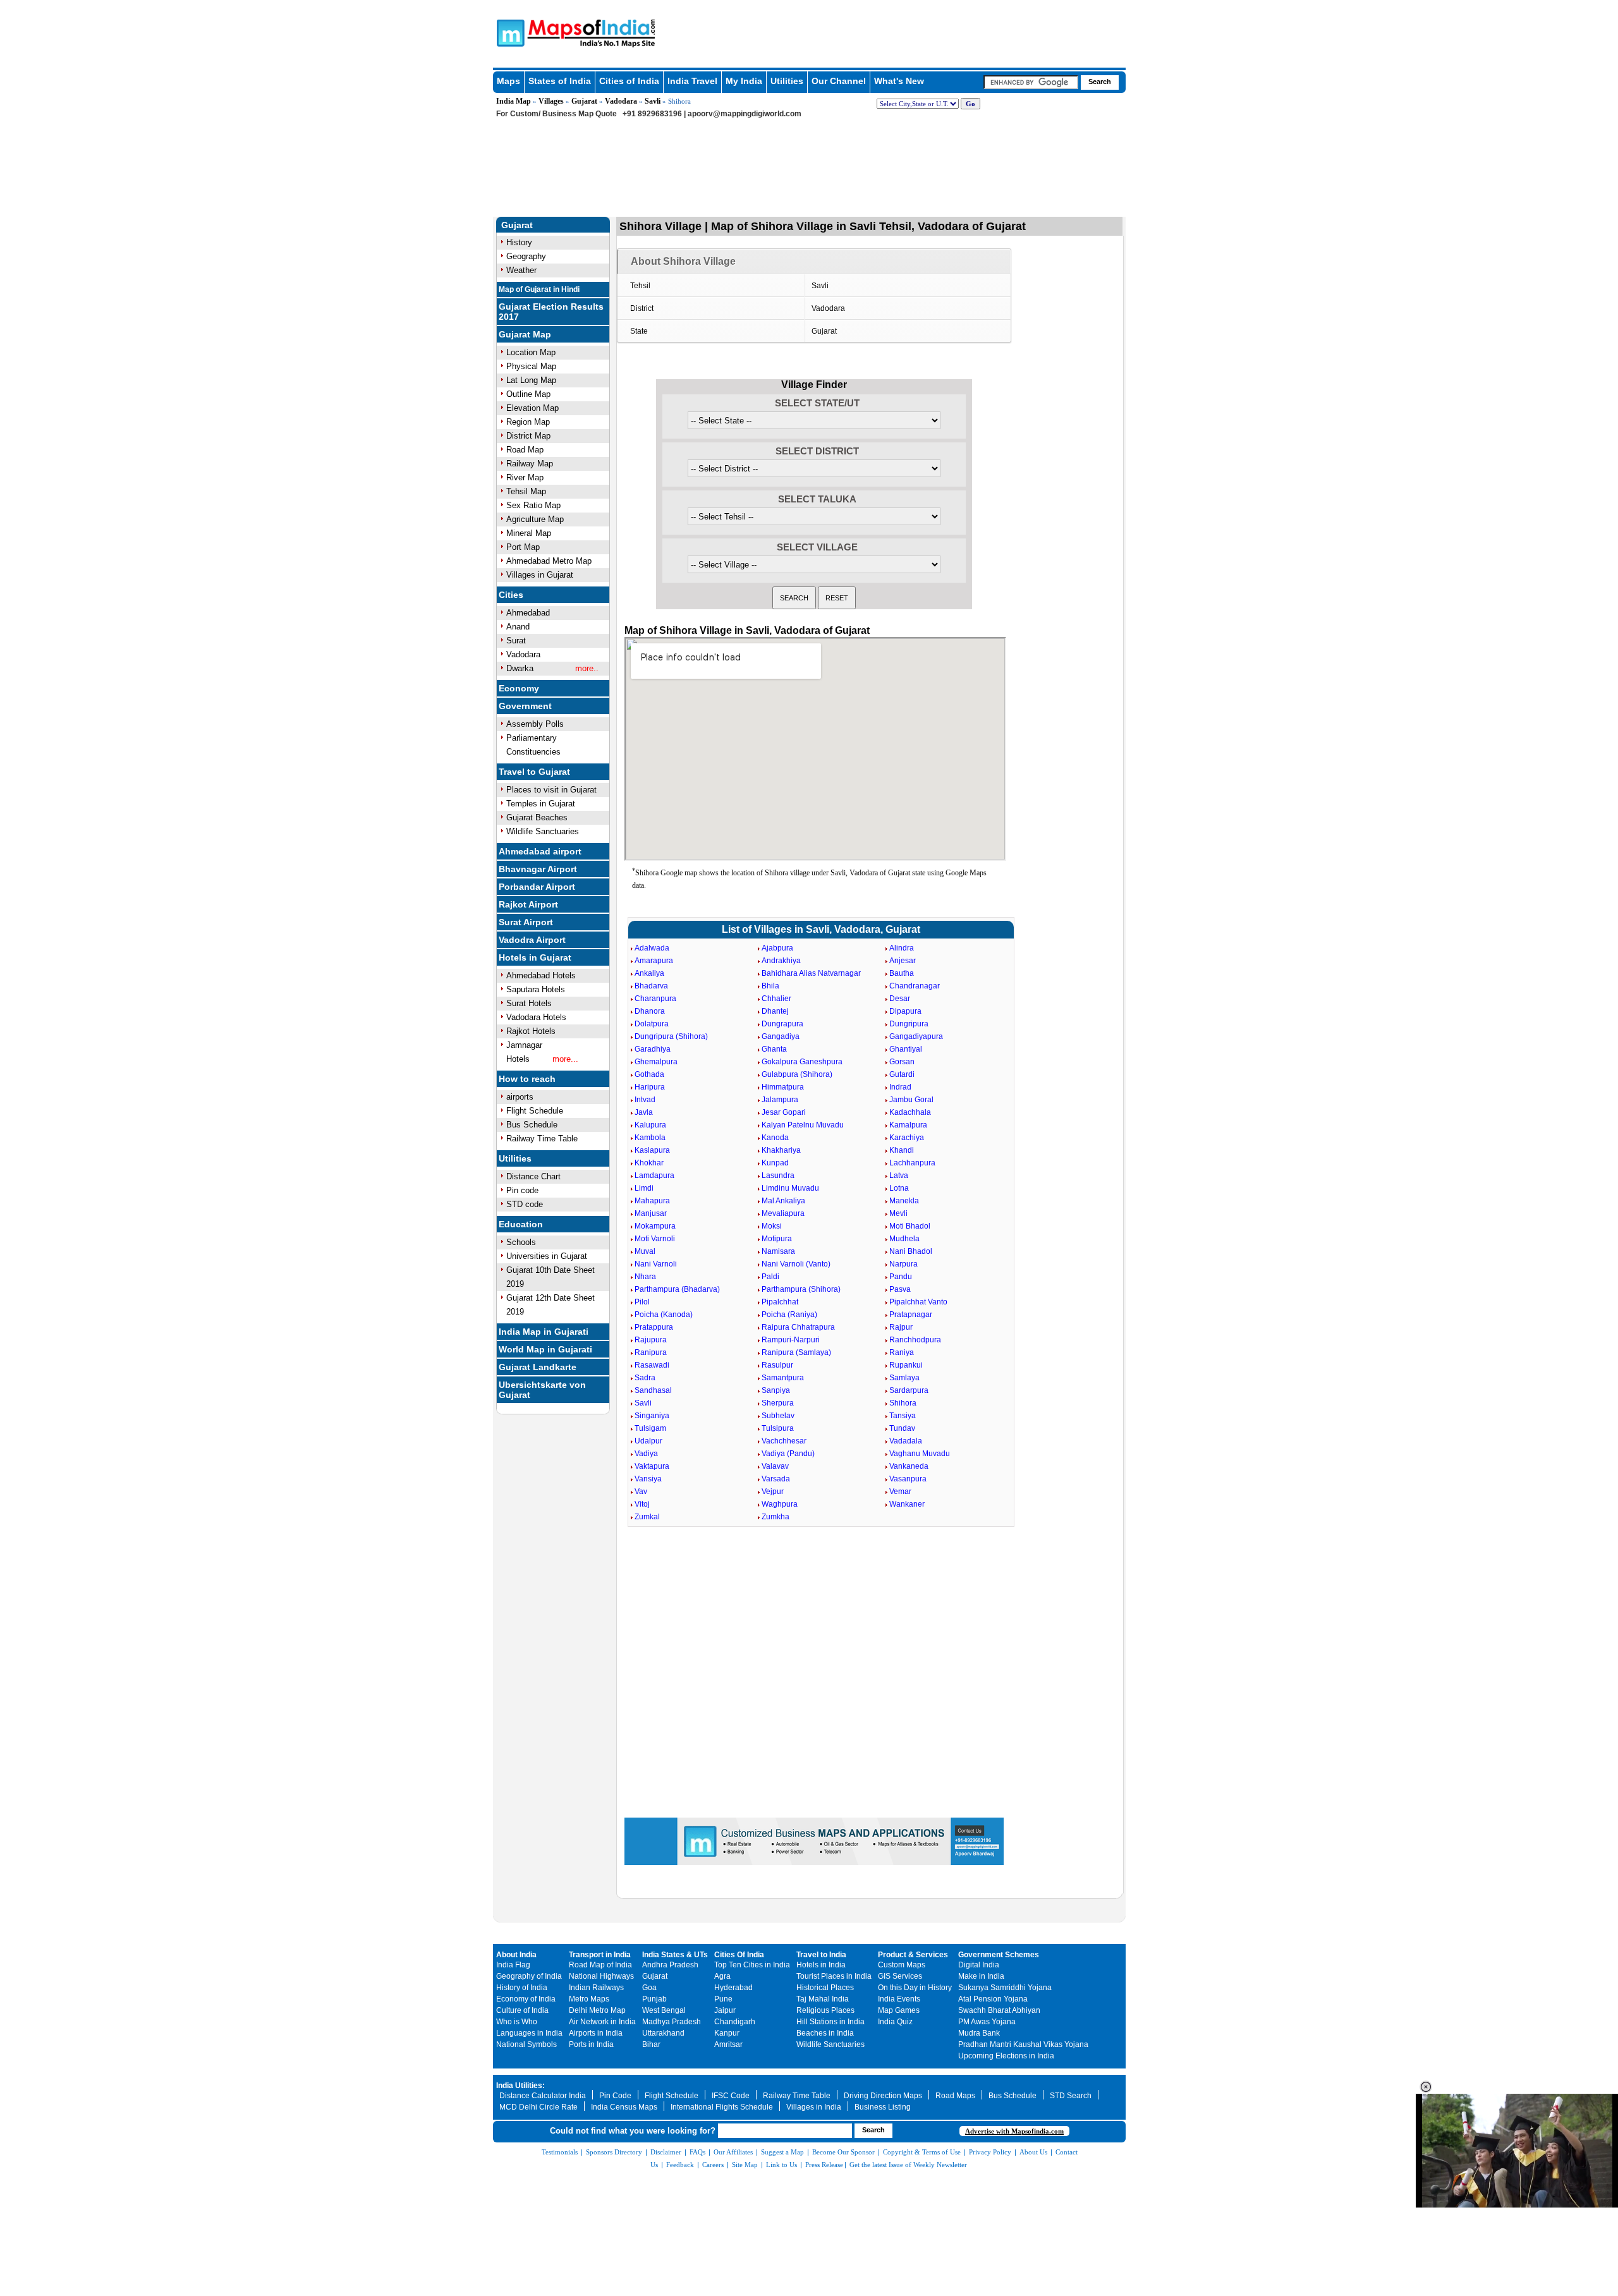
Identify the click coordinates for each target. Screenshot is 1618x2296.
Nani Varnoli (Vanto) (796, 1264)
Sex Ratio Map (533, 505)
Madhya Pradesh (672, 2022)
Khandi (902, 1150)
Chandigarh (735, 2022)
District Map (528, 436)
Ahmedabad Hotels (541, 975)
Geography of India (529, 1976)
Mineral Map (529, 533)
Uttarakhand (663, 2033)
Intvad (645, 1100)
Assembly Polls (535, 724)
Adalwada (652, 948)
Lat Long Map (531, 380)
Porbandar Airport (537, 887)
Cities (511, 595)
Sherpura (778, 1403)
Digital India (979, 1965)
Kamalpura (908, 1125)
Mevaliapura (783, 1213)
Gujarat (584, 101)
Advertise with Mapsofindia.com (1014, 2131)
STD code (525, 1204)
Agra (722, 1976)
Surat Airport (526, 922)
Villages (551, 101)
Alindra (902, 948)
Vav (641, 1491)
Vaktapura (652, 1466)
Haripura (650, 1087)
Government (525, 706)
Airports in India (596, 2033)
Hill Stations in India (830, 2022)
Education (521, 1224)
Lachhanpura (912, 1163)
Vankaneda (909, 1466)
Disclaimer (666, 2152)
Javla (644, 1112)
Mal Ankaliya (783, 1201)
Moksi (772, 1226)
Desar (900, 999)
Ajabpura (777, 948)
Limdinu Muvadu (790, 1188)
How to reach (527, 1079)
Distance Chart (533, 1176)
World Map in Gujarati (545, 1349)
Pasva (900, 1289)
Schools (521, 1242)
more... (565, 1059)
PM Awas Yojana (987, 2022)
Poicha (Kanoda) (664, 1315)
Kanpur (727, 2033)
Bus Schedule (532, 1125)
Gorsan (902, 1062)
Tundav (902, 1428)
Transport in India (600, 1955)
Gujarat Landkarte (538, 1367)
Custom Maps (902, 1965)
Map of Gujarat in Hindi (539, 289)
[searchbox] (1031, 82)
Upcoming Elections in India (1006, 2056)
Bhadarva (651, 986)
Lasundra (778, 1175)
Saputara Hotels (536, 989)
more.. (587, 668)
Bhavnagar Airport (538, 869)
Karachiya (907, 1138)
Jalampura (780, 1100)
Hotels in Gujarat (535, 957)
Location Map (531, 352)
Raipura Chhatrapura (798, 1327)
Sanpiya (776, 1390)
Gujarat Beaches (537, 817)
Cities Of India (739, 1955)
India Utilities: (520, 2086)
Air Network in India (602, 2022)
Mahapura (652, 1201)
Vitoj (642, 1504)
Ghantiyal (906, 1049)
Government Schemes (999, 1955)
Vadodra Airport (532, 940)
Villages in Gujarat (540, 575)
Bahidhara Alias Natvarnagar (811, 973)
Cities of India (629, 81)
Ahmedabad (528, 613)
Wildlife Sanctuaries (543, 831)
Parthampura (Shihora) (801, 1289)
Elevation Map (532, 408)
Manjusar (651, 1213)
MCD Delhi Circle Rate (538, 2107)
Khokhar (649, 1163)
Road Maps (955, 2096)
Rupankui (906, 1365)
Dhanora (650, 1011)
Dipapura (905, 1011)
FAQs (697, 2152)
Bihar (651, 2044)
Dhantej (775, 1011)
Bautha (902, 973)
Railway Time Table (542, 1139)
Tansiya (903, 1416)
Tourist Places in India (834, 1976)
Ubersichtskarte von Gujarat (542, 1390)
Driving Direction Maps (883, 2096)
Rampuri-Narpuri (791, 1340)
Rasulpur (777, 1365)
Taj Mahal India (823, 1999)
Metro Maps (589, 1999)
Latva (899, 1175)
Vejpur (773, 1491)
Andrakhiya (781, 961)
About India (516, 1955)
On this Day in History (915, 1988)
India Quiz (895, 2022)
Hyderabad (733, 1988)
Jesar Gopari (784, 1112)
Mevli (898, 1213)
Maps (508, 81)
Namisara (778, 1251)
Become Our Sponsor (843, 2152)
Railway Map (530, 464)
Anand (518, 627)
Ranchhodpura (915, 1340)
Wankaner (907, 1504)
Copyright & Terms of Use (922, 2152)
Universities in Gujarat (547, 1256)
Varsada (776, 1479)
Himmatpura (783, 1087)
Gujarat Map (525, 334)
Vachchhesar (784, 1441)
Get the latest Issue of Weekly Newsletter (908, 2165)
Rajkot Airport (528, 904)
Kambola (650, 1138)
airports (520, 1097)
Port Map (523, 547)
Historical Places (825, 1988)
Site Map (745, 2165)
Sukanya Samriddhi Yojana (1005, 1988)
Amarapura (654, 961)
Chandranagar (915, 986)
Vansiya (648, 1479)
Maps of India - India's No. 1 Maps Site (509, 32)
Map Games (899, 2010)
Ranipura (651, 1352)
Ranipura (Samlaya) (796, 1352)
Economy (519, 688)
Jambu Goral (911, 1100)
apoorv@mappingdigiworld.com (745, 114)
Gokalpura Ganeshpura (802, 1062)
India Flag (513, 1965)
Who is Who (517, 2022)
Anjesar (903, 961)
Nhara (645, 1277)
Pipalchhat (780, 1302)
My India (744, 81)
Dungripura (909, 1024)
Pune (723, 1999)
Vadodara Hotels (536, 1017)
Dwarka (520, 668)
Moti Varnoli (655, 1239)
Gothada (649, 1074)
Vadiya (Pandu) (788, 1454)
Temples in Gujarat (541, 804)
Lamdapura (654, 1175)
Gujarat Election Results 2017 (551, 312)
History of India (522, 1988)
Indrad (900, 1087)
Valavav (775, 1466)
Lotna (899, 1188)
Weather (521, 270)
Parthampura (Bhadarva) (677, 1289)
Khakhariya (781, 1150)
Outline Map (528, 394)
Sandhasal (653, 1390)
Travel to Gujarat (534, 772)
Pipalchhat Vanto (918, 1302)
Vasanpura (908, 1479)
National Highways (601, 1976)
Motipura (777, 1239)
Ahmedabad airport (540, 851)
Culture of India (522, 2010)
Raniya (902, 1352)
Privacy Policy (990, 2152)
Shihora (903, 1403)
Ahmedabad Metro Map (549, 561)
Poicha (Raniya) (789, 1315)
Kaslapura (652, 1150)
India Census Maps (624, 2107)
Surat (516, 641)
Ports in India (591, 2044)
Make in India (981, 1976)
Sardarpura (909, 1390)
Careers (713, 2165)
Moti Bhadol (910, 1226)
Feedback (680, 2165)
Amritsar (728, 2044)
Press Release (824, 2165)
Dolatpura (652, 1024)
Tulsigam (650, 1428)
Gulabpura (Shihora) (797, 1074)
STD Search (1071, 2096)
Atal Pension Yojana (993, 1999)
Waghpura (780, 1504)
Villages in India (814, 2107)
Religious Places (825, 2010)
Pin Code (615, 2096)
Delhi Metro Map (597, 2010)
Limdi (644, 1188)
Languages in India (529, 2033)
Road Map (525, 450)
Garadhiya (653, 1049)
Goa (649, 1988)
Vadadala (906, 1441)
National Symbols (526, 2044)
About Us (1033, 2152)
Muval (645, 1251)
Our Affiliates (733, 2152)
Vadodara (621, 101)
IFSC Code (731, 2096)
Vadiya (646, 1454)
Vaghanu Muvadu (920, 1454)
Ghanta (774, 1049)
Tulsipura (778, 1428)
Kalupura (650, 1125)
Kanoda (775, 1138)
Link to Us (782, 2165)
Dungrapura (782, 1024)
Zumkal (647, 1517)
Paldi (770, 1277)
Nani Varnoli (656, 1264)
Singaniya (652, 1416)
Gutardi (902, 1074)
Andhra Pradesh (670, 1965)
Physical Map (531, 366)
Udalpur (648, 1441)
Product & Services (913, 1955)
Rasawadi (652, 1365)
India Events (899, 1999)
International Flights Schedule (722, 2107)
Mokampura (655, 1226)
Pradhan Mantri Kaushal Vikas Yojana (1023, 2044)
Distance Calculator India (543, 2096)
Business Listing (883, 2107)
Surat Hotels (529, 1003)
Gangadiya (781, 1036)
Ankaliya (649, 973)
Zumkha (776, 1517)
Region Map (528, 422)
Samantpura (783, 1378)
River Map (525, 477)
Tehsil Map (526, 491)
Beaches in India (825, 2033)
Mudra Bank (979, 2033)
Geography (526, 256)
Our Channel (839, 81)
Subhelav (778, 1416)
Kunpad (775, 1163)
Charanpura (655, 999)
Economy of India (526, 1999)
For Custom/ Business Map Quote (557, 114)
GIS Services (900, 1976)
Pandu (901, 1277)
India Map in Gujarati (544, 1332)
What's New (899, 81)
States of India (560, 81)
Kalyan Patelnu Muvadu (803, 1125)
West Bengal (664, 2010)
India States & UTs (675, 1955)
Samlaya (904, 1378)
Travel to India (821, 1955)
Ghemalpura (656, 1062)
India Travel (692, 81)
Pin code (522, 1190)
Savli (653, 101)
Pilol (642, 1302)
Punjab (654, 1999)
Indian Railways (596, 1988)
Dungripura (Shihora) (671, 1036)
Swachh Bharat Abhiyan (999, 2010)
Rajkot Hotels (531, 1031)
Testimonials (560, 2152)
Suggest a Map (782, 2152)
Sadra (645, 1378)
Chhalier (776, 999)
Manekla (904, 1201)
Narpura (903, 1264)
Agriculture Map (535, 519)
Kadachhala (910, 1112)
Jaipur (725, 2010)
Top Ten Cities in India (752, 1965)
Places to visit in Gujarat (551, 790)
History (519, 242)
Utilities (787, 81)
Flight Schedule (535, 1111)
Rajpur (901, 1327)
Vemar (900, 1491)
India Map (514, 101)
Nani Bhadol (911, 1251)
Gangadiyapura (916, 1036)
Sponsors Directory (614, 2152)
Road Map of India (600, 1965)
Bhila (770, 986)
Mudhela (904, 1239)
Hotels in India (821, 1965)
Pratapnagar (911, 1315)
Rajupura (651, 1340)
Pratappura (654, 1327)
